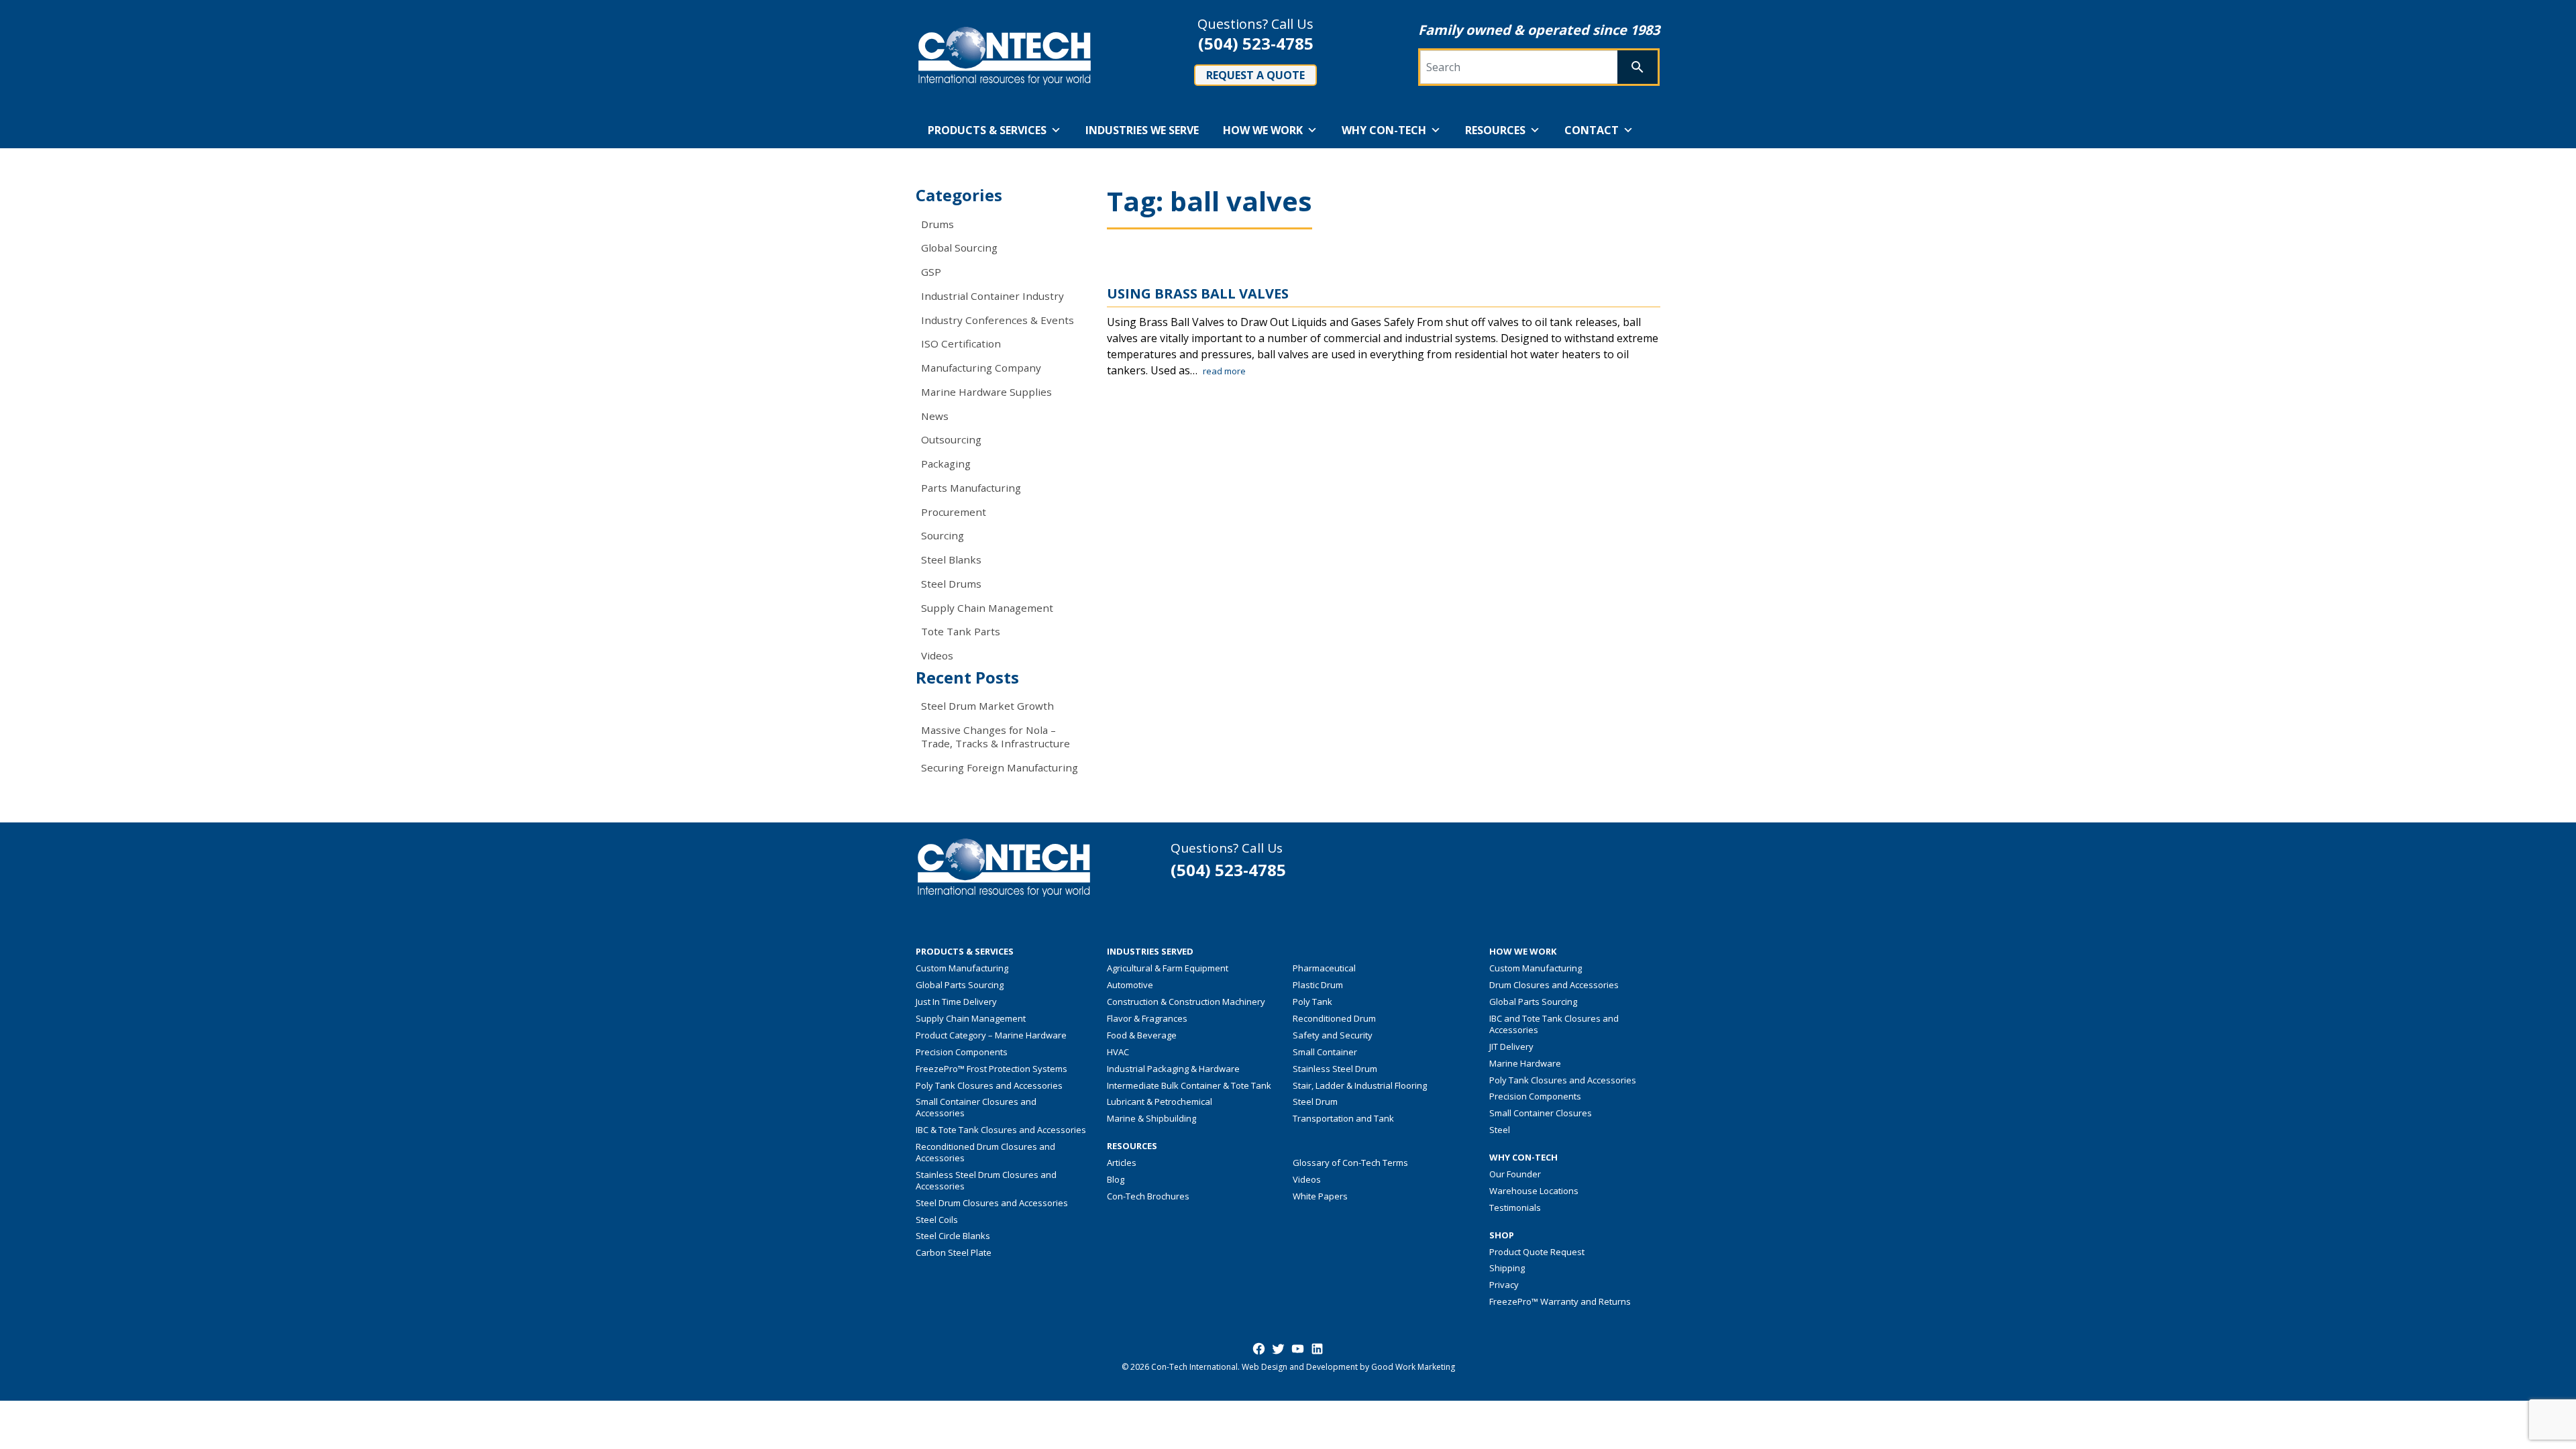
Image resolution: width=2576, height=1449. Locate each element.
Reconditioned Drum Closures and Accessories (985, 1152)
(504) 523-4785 (1256, 43)
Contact (1592, 130)
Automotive (1130, 985)
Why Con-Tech (1384, 130)
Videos (937, 655)
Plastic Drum (1318, 985)
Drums (937, 224)
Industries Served (1150, 952)
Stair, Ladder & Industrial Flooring (1360, 1085)
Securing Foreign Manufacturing (1000, 767)
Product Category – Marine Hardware (991, 1035)
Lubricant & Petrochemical (1160, 1102)
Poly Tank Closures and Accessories (989, 1085)
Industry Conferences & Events (998, 320)
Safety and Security (1333, 1035)
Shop (1502, 1235)
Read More (1224, 371)
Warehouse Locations (1534, 1191)
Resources (1495, 130)
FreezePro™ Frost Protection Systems (991, 1069)
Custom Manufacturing (962, 968)
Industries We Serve (1142, 130)
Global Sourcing (959, 248)
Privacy (1504, 1285)
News (935, 416)
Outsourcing (951, 439)
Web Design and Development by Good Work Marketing (1348, 1367)
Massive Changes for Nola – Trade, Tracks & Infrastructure (996, 737)
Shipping (1507, 1268)
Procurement (954, 512)
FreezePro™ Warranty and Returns (1560, 1301)
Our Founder (1515, 1174)
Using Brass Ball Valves (1198, 293)
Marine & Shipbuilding (1151, 1118)
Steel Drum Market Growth (987, 706)
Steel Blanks (951, 559)
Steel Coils (937, 1220)
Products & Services (987, 130)
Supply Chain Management (987, 608)
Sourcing (943, 535)
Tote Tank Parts (961, 631)
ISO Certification (961, 343)
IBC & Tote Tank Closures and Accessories (1001, 1130)
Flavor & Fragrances (1147, 1018)
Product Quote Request (1537, 1252)
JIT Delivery (1511, 1046)
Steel (1500, 1130)
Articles (1122, 1163)
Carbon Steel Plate (954, 1252)
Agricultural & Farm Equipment (1168, 968)
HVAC (1118, 1052)
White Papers (1320, 1196)
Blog (1116, 1179)
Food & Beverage (1142, 1035)
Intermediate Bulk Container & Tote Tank (1189, 1085)
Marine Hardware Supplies (986, 392)
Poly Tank (1312, 1002)
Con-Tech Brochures (1148, 1196)
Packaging (946, 464)
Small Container (1325, 1052)
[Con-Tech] (1005, 56)
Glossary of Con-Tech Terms (1350, 1163)
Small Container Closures (1541, 1113)
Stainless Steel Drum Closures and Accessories (986, 1180)
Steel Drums (951, 584)
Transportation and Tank (1343, 1118)
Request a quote (1255, 75)
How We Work (1263, 130)
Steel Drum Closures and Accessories (992, 1203)
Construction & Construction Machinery (1186, 1002)
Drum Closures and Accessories (1554, 985)
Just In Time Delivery (956, 1002)
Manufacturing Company (981, 368)
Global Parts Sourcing (960, 985)
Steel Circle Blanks (953, 1236)
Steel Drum (1315, 1102)
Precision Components (962, 1052)
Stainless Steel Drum (1335, 1069)
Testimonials (1515, 1207)
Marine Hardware (1525, 1063)
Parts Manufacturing (971, 488)
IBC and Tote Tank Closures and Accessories (1554, 1024)
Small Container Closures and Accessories (976, 1107)
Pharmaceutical (1324, 968)
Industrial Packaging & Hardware (1173, 1069)
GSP (931, 272)
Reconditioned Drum (1334, 1018)
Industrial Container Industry (992, 296)
